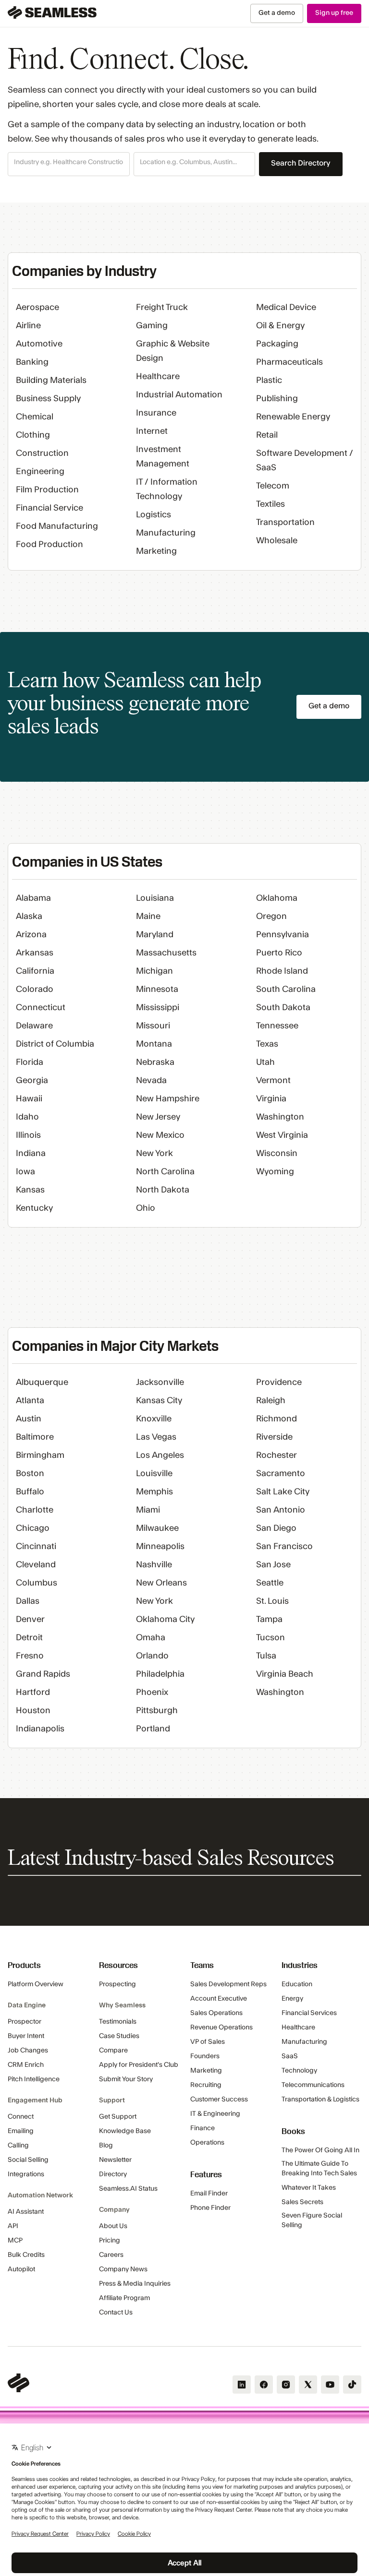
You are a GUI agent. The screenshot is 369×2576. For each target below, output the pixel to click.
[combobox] (69, 163)
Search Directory (301, 163)
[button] (69, 164)
